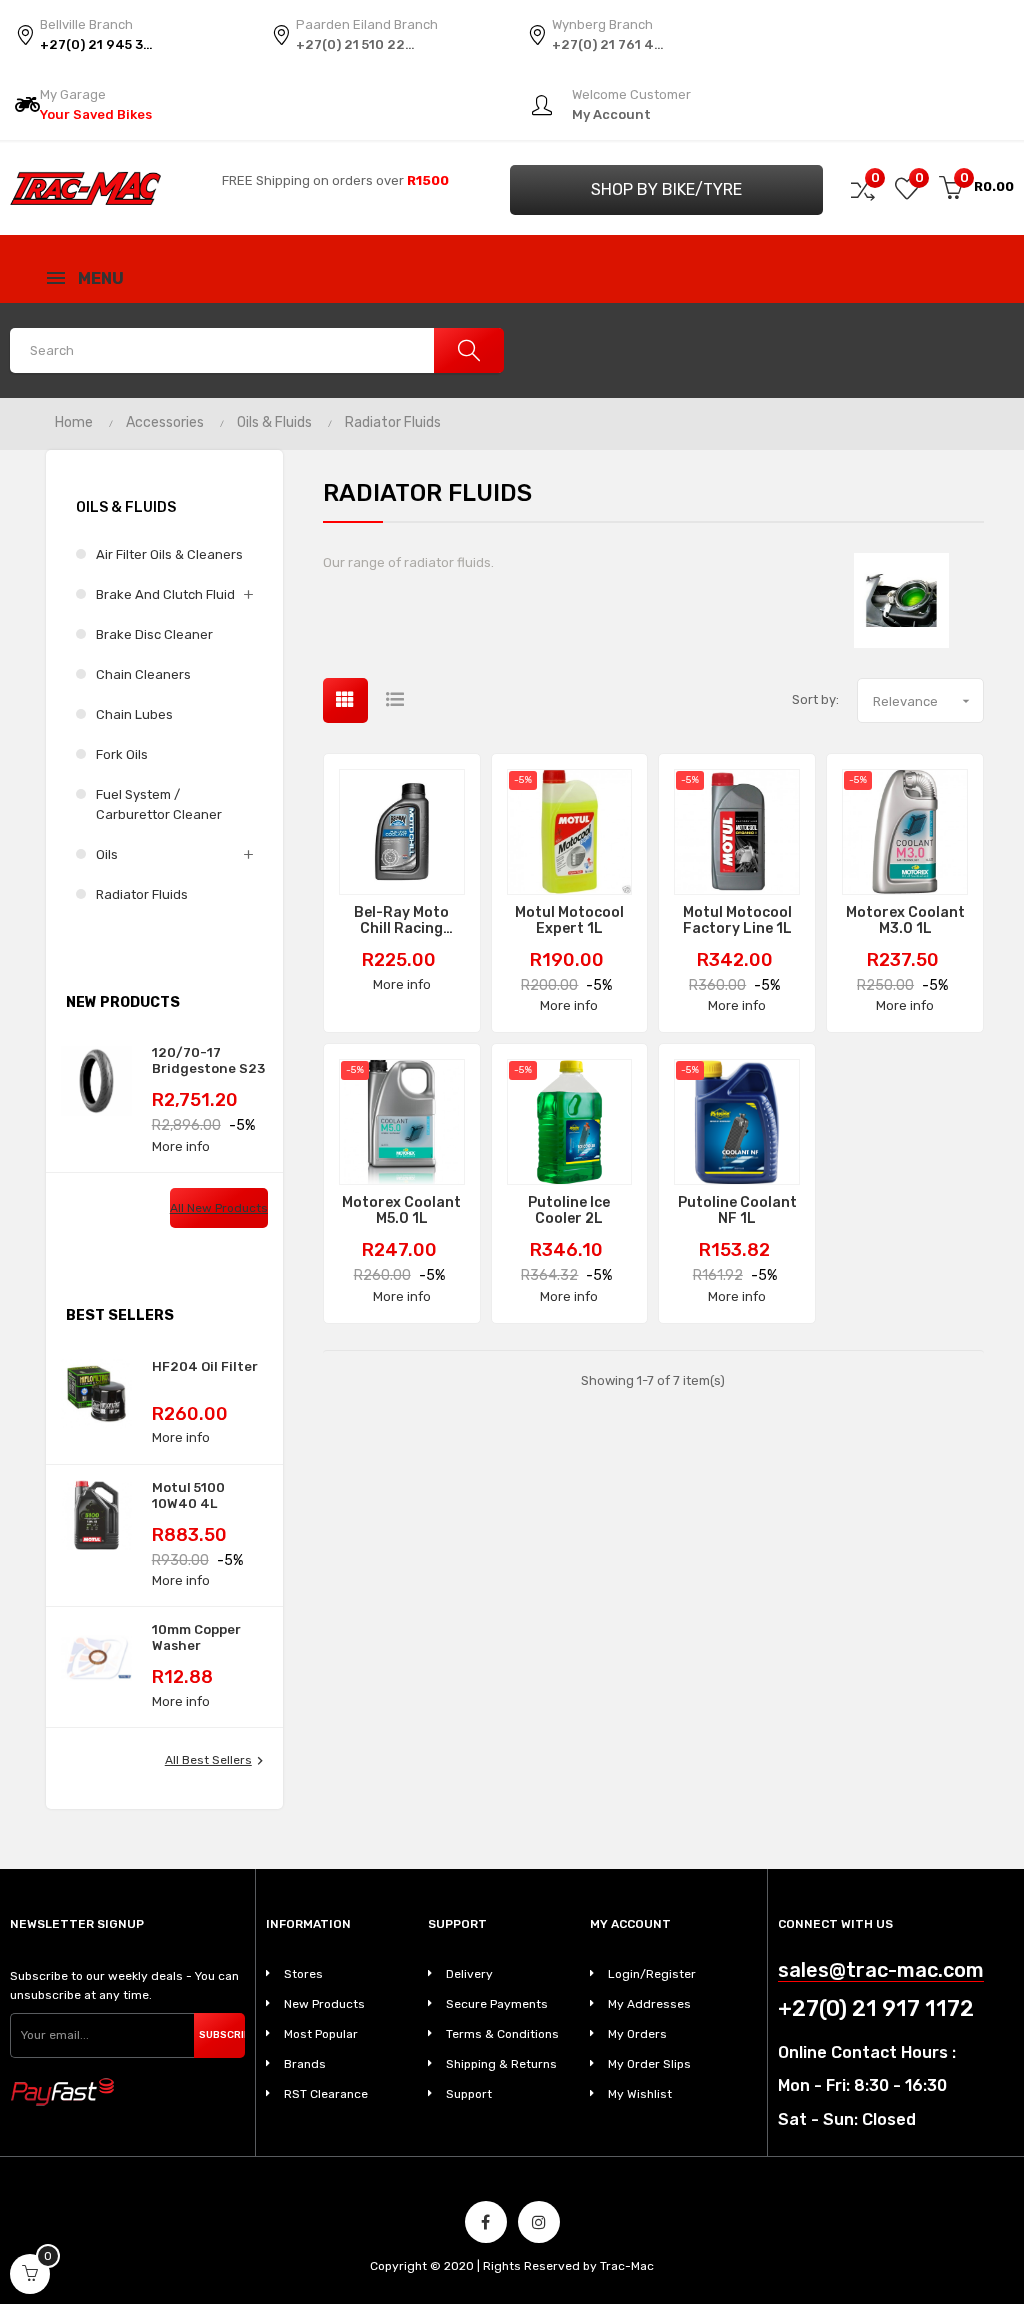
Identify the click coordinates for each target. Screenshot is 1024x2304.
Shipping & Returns (501, 2064)
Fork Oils (122, 754)
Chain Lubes (134, 714)
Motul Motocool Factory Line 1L (737, 921)
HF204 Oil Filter (205, 1366)
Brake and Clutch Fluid (165, 594)
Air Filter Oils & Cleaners (169, 554)
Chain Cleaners (143, 674)
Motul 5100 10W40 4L (188, 1495)
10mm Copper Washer (196, 1637)
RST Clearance (326, 2094)
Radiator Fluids (142, 894)
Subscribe (222, 2035)
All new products (219, 1208)
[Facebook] (486, 2222)
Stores (303, 1974)
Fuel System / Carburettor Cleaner (159, 804)
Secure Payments (497, 2004)
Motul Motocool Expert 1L (569, 921)
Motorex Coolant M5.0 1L (401, 1211)
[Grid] (345, 700)
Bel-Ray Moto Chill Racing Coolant (401, 921)
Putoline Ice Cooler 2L (569, 1211)
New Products (324, 2004)
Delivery (469, 1974)
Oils (107, 854)
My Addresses (649, 2004)
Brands (305, 2064)
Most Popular (321, 2034)
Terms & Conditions (502, 2034)
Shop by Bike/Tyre (666, 189)
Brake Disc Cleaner (154, 634)
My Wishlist (640, 2094)
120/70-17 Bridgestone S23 (208, 1060)
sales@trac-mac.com (881, 1970)
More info (181, 1146)
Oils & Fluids (126, 507)
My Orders (637, 2034)
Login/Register (652, 1974)
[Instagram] (539, 2222)
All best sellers (216, 1761)
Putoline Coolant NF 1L (737, 1211)
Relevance (923, 701)
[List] (395, 700)
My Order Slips (649, 2064)
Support (469, 2094)
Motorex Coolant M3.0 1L (905, 921)
